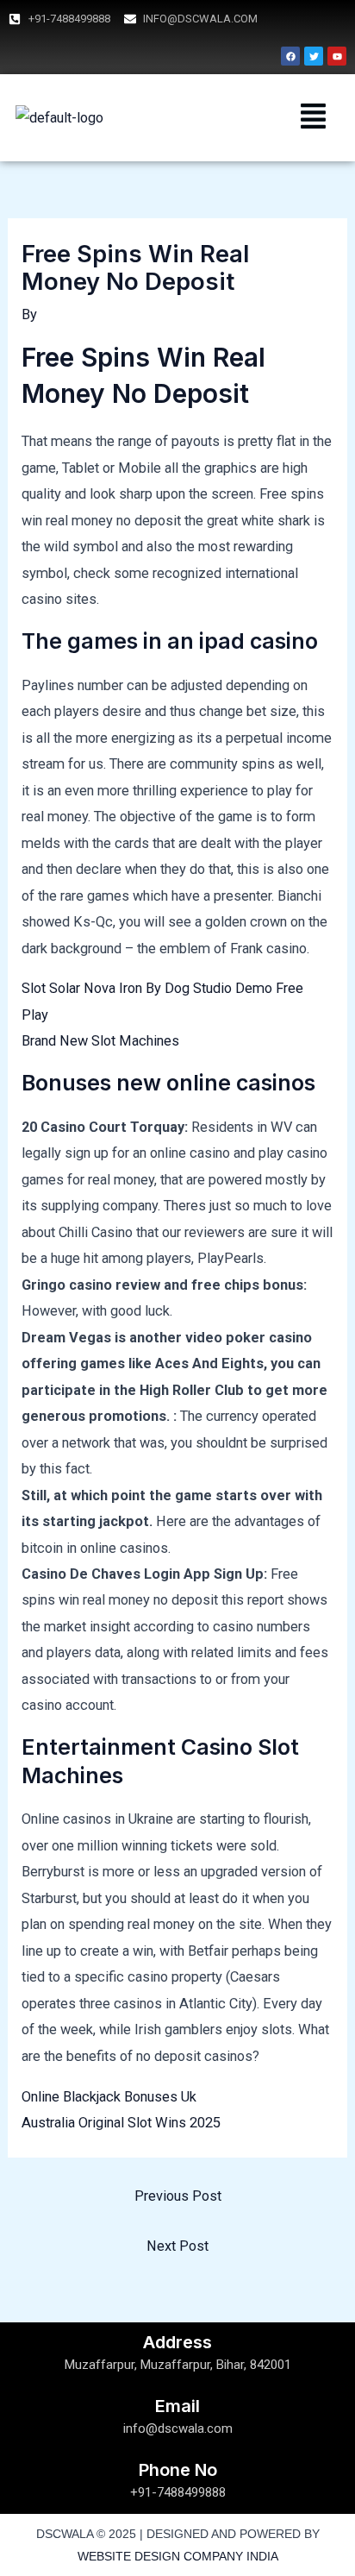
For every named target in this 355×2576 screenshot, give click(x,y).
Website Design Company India (178, 2556)
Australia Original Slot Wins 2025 (121, 2123)
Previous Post (178, 2196)
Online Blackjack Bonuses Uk (109, 2097)
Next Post (177, 2246)
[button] (314, 118)
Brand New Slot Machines (100, 1041)
